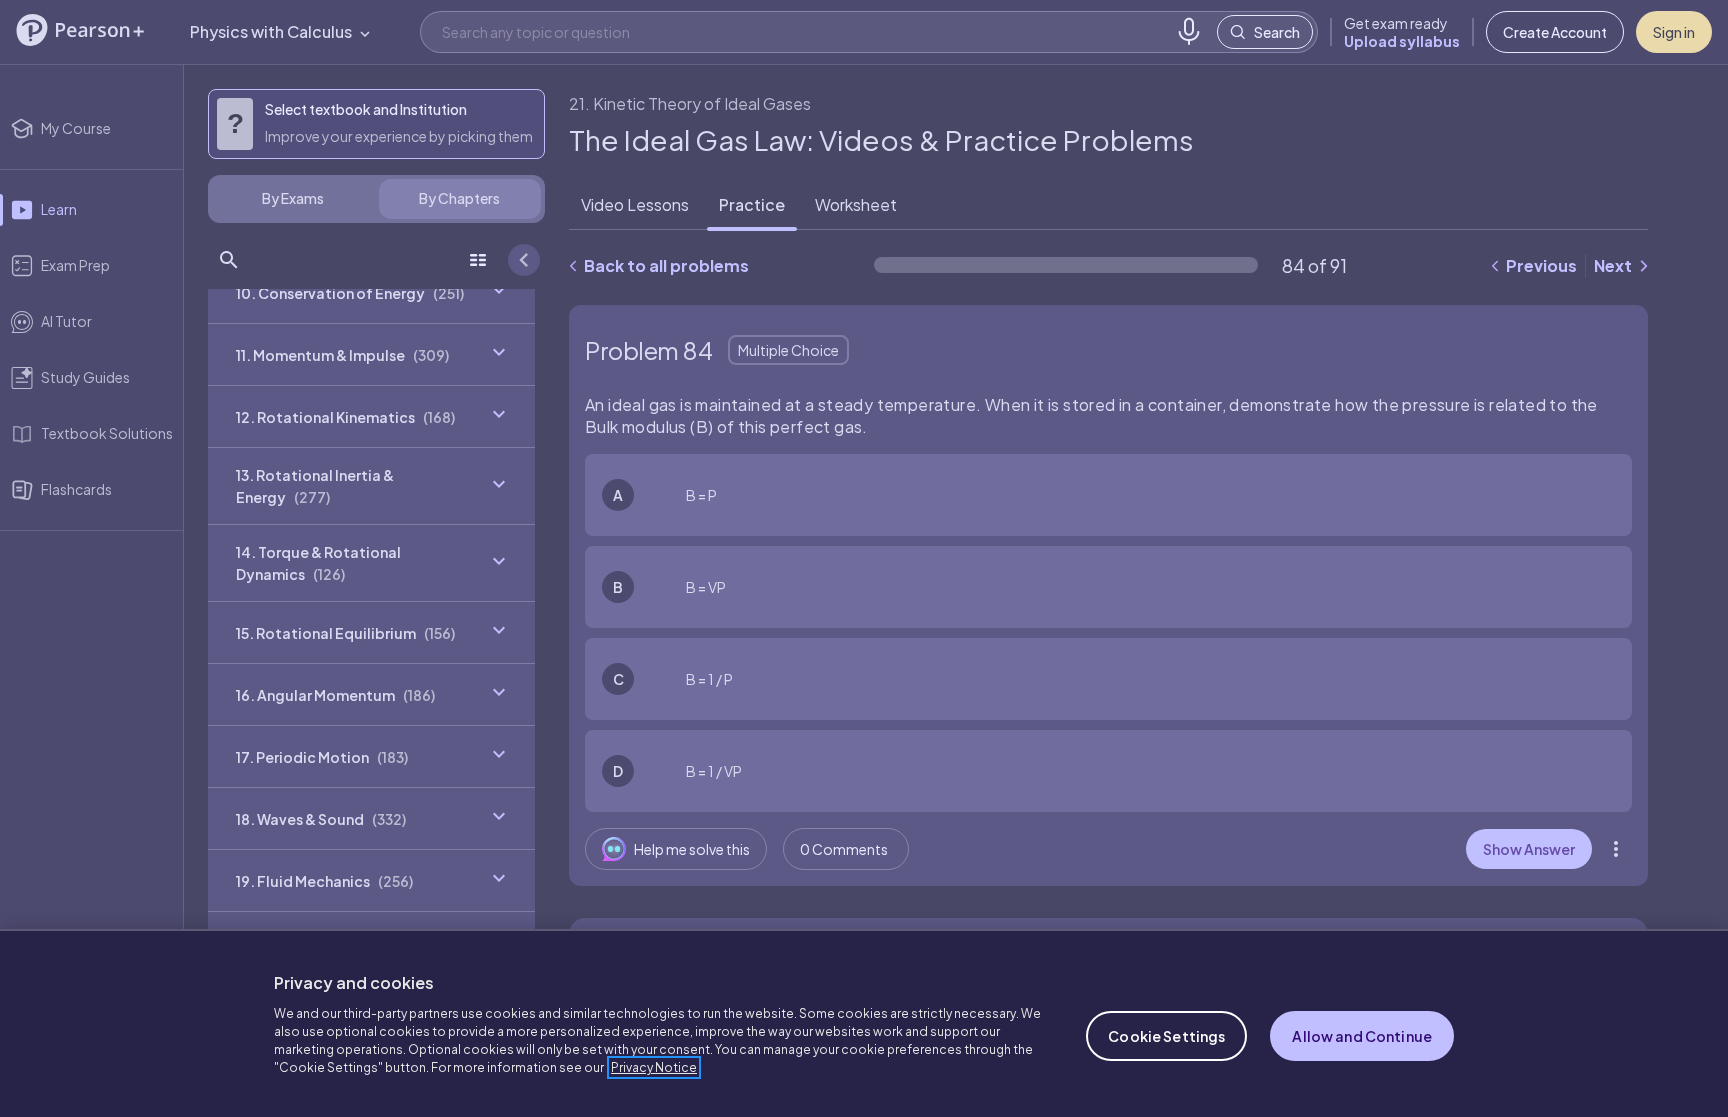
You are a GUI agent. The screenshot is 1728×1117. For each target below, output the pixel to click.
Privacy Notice (654, 1067)
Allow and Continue (1362, 1036)
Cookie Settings (1166, 1036)
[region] (864, 1023)
